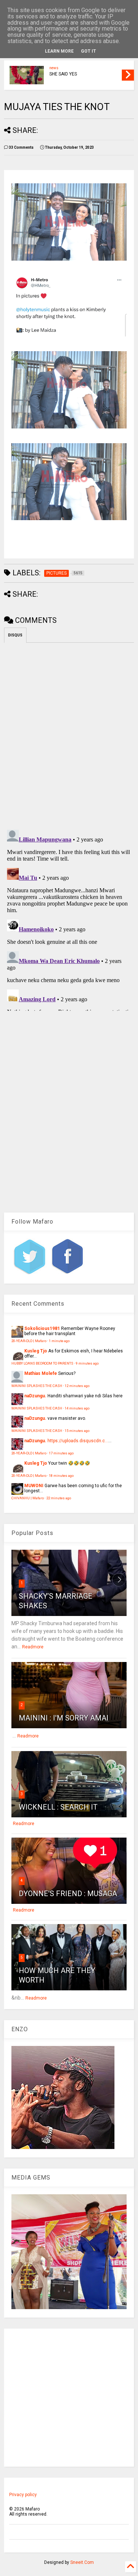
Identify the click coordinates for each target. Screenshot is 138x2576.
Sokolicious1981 (42, 1328)
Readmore (33, 1647)
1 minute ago (59, 1341)
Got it (89, 51)
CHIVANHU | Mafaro (28, 1498)
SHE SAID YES (63, 74)
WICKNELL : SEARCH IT (58, 1807)
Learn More (59, 51)
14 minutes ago (77, 1408)
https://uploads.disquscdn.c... (78, 1441)
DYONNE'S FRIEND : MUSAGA (68, 1894)
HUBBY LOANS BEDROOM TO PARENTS (42, 1363)
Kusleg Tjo (36, 1351)
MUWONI (34, 1486)
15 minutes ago (77, 1431)
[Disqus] (69, 919)
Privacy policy (23, 2495)
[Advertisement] (69, 2398)
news (54, 68)
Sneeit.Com (82, 2562)
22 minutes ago (59, 1498)
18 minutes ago (61, 1476)
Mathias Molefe (41, 1373)
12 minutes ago (77, 1386)
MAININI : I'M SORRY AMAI (64, 1718)
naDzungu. (35, 1396)
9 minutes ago (87, 1363)
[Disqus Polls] (69, 735)
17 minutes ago (61, 1453)
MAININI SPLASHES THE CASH (37, 1386)
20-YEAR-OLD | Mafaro (29, 1341)
